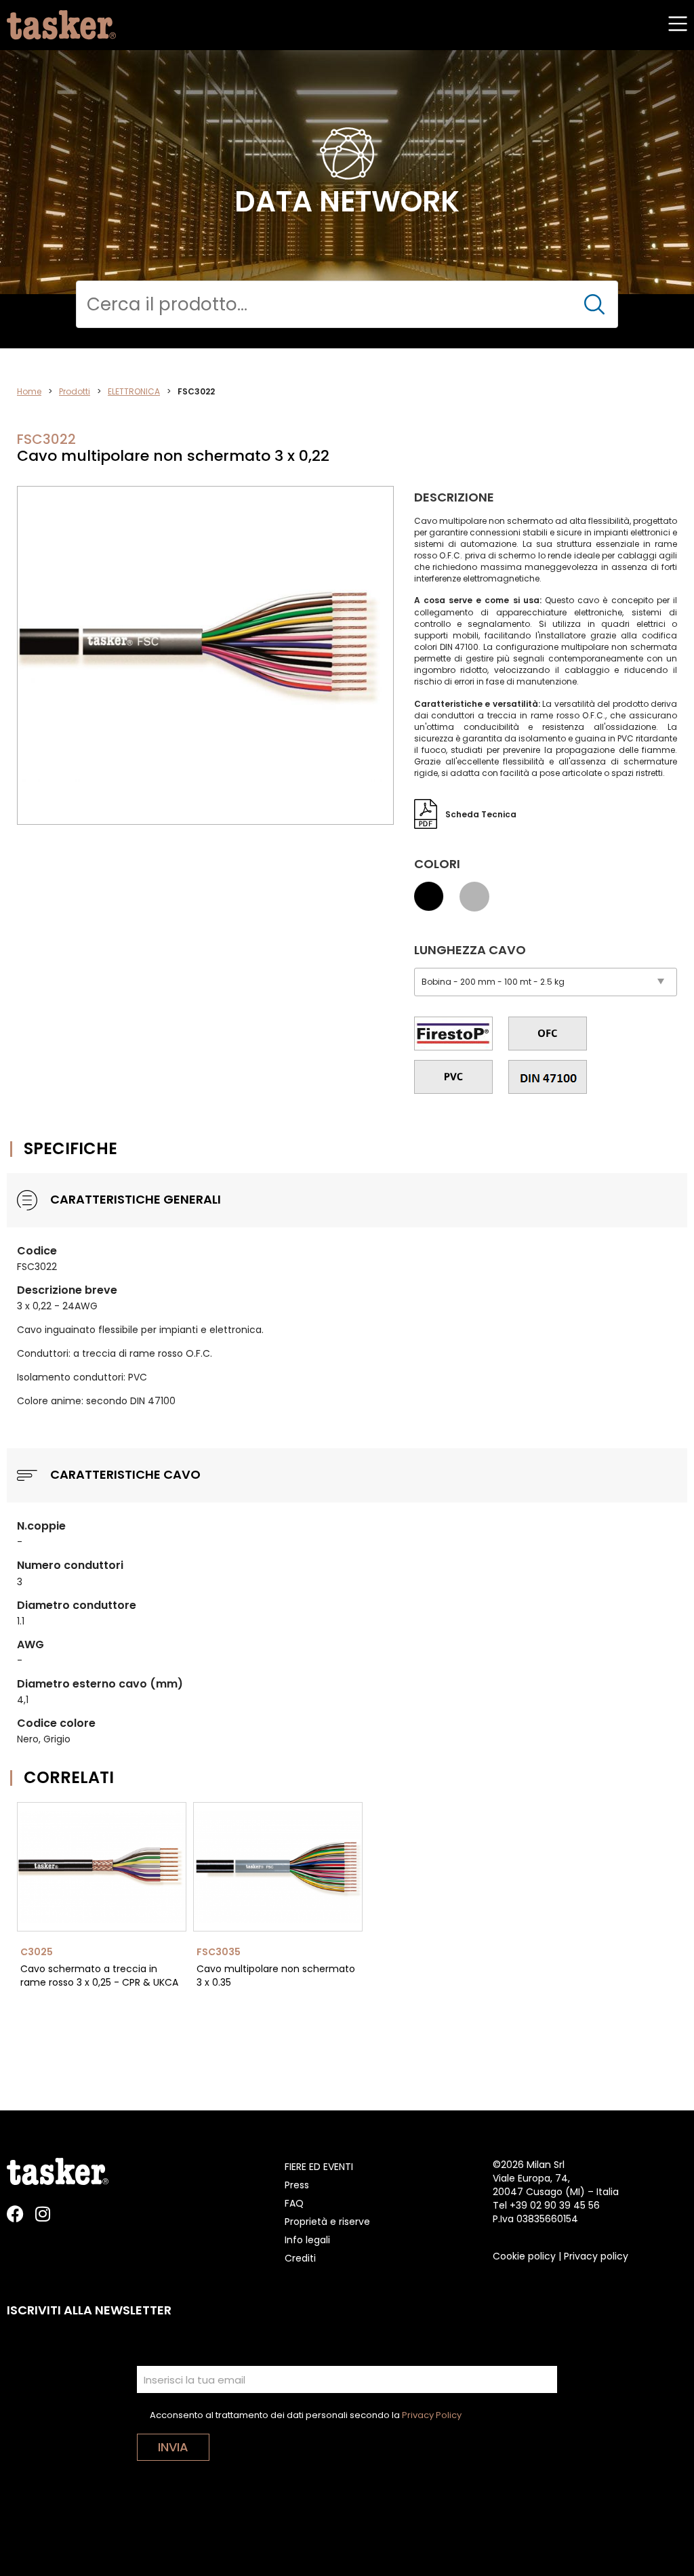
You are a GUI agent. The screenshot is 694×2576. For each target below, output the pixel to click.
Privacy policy (596, 2256)
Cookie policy (524, 2256)
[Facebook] (15, 2214)
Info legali (307, 2240)
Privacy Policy (432, 2415)
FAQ (294, 2203)
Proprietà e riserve (327, 2222)
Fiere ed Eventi (319, 2167)
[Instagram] (42, 2214)
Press (297, 2185)
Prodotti (75, 391)
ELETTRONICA (134, 391)
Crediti (300, 2258)
